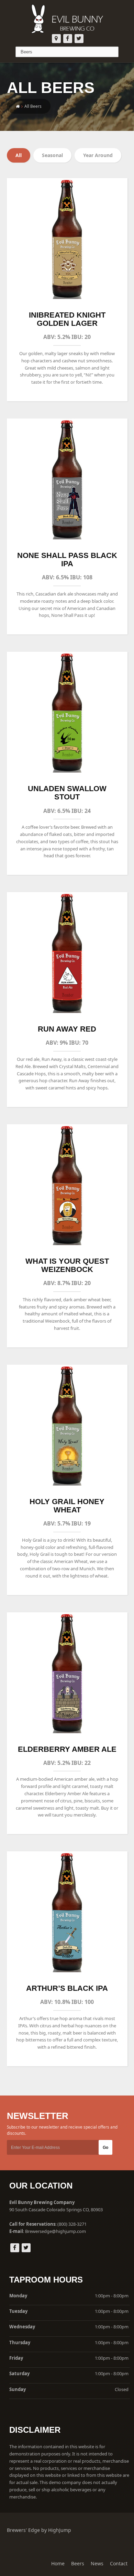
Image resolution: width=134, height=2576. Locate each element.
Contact (119, 2563)
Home (58, 2563)
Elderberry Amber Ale (67, 1749)
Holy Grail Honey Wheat (67, 1506)
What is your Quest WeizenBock (67, 1265)
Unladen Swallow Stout (67, 793)
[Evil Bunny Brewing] (67, 17)
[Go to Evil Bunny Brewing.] (18, 106)
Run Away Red (67, 1029)
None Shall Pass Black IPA (67, 560)
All (19, 155)
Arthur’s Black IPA (67, 1988)
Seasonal (52, 155)
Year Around (98, 155)
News (97, 2563)
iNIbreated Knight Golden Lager (67, 319)
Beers (78, 2563)
